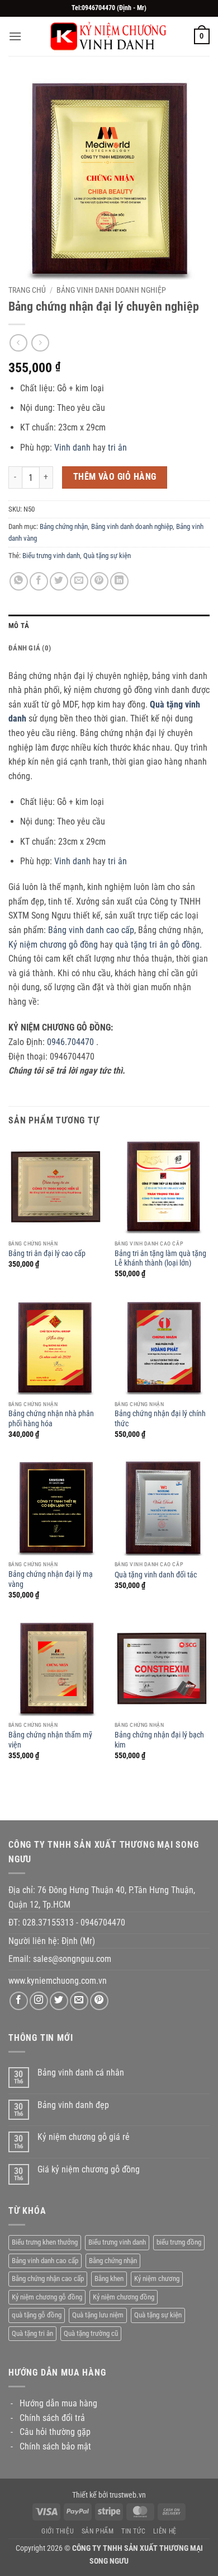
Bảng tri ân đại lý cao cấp (47, 1253)
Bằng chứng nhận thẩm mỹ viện (50, 1740)
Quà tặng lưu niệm (98, 2315)
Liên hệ (165, 2531)
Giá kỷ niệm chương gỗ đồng (89, 2169)
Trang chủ (27, 290)
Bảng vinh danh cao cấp (91, 930)
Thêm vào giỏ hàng (115, 477)
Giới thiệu (58, 2531)
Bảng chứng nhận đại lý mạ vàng (51, 1579)
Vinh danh (72, 448)
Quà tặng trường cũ (91, 2333)
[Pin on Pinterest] (99, 581)
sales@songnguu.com (73, 1959)
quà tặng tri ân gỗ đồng (157, 945)
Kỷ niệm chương (157, 2278)
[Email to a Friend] (79, 581)
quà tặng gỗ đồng (37, 2315)
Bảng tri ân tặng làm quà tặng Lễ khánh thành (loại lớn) (160, 1258)
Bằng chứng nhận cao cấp (48, 2278)
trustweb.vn (128, 2495)
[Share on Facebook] (39, 581)
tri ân (117, 448)
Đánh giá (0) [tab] (30, 648)
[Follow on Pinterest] (99, 2001)
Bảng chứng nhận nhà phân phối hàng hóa (51, 1418)
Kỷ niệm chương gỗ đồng (53, 945)
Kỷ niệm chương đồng (124, 2297)
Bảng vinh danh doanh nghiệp (111, 290)
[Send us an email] (79, 2001)
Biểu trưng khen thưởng (45, 2242)
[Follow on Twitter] (59, 2001)
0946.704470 (70, 1042)
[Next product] (18, 343)
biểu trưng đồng (179, 2242)
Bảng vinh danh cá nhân (81, 2072)
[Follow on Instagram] (39, 2001)
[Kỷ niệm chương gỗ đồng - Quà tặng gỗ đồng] (109, 36)
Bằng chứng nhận (113, 2261)
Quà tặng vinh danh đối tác (156, 1575)
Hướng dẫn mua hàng (58, 2403)
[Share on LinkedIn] (119, 581)
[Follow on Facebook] (19, 2001)
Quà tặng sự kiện (107, 556)
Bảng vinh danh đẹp (73, 2105)
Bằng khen (109, 2278)
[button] (15, 36)
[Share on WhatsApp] (19, 581)
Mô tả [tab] (19, 626)
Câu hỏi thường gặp (55, 2432)
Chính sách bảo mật (55, 2446)
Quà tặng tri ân (32, 2333)
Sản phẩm (98, 2531)
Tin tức (133, 2531)
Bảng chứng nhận (64, 526)
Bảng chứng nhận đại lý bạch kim (159, 1740)
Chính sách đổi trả (52, 2418)
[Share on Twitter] (59, 581)
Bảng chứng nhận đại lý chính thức (160, 1418)
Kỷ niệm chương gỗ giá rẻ (84, 2137)
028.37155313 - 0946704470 (74, 1922)
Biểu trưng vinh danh (51, 556)
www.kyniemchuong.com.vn (58, 1981)
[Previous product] (40, 343)
